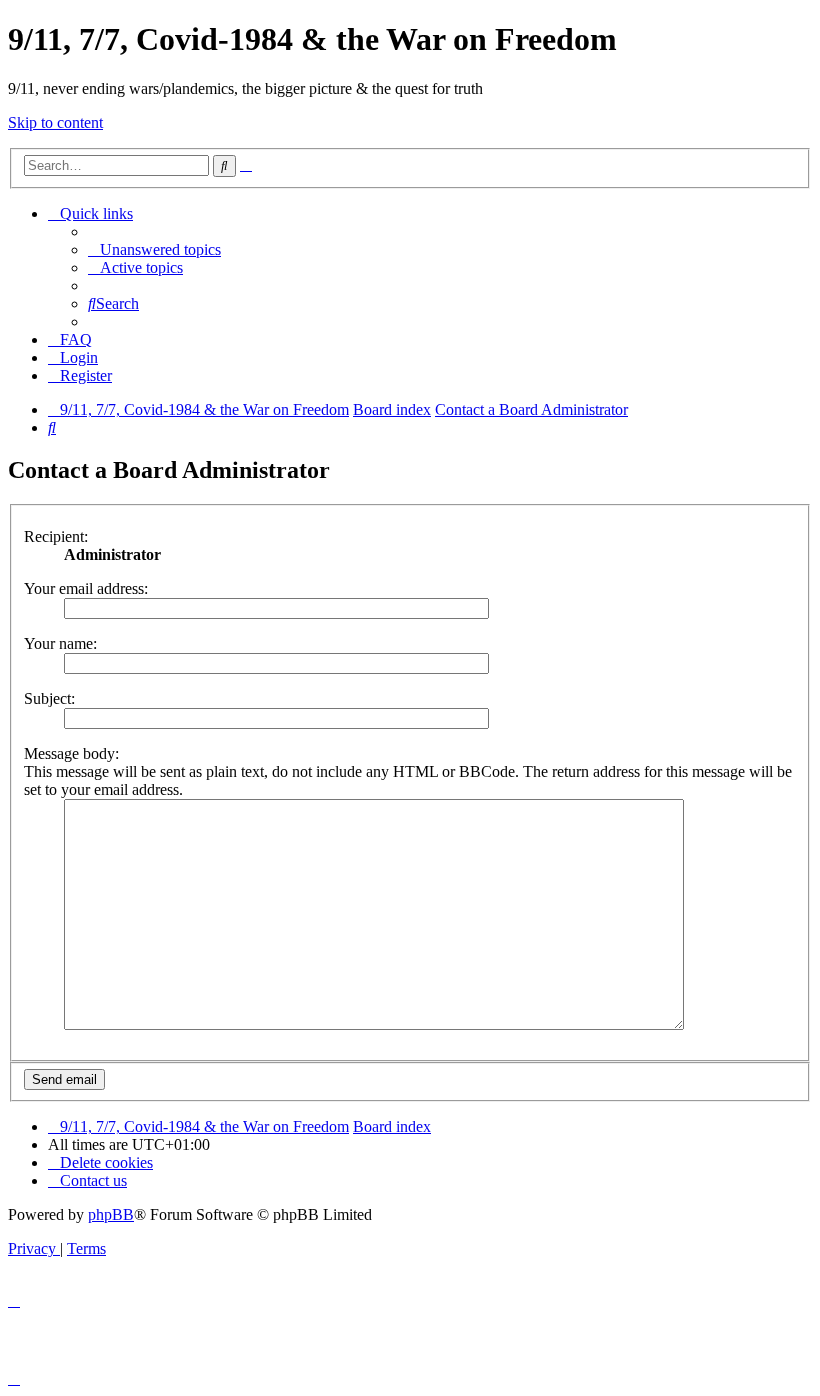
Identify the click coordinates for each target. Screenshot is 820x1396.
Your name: (60, 643)
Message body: (71, 753)
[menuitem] (154, 249)
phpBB (111, 1214)
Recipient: (56, 536)
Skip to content (55, 122)
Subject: (49, 698)
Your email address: (86, 588)
